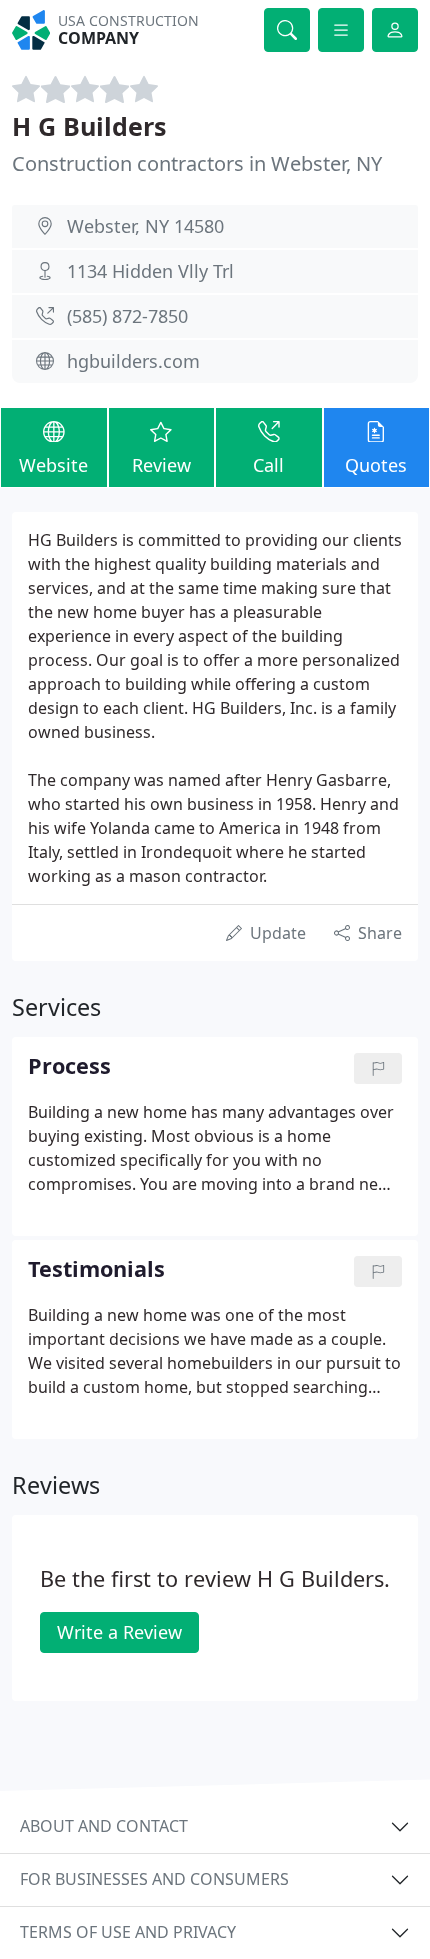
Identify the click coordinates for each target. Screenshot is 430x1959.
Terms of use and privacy (128, 1932)
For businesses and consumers (154, 1879)
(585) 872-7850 (127, 316)
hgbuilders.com (133, 361)
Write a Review (119, 1632)
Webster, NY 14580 (145, 226)
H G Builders (89, 126)
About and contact (104, 1826)
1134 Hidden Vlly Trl (150, 271)
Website (53, 465)
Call (268, 465)
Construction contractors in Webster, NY (197, 163)
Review (161, 465)
